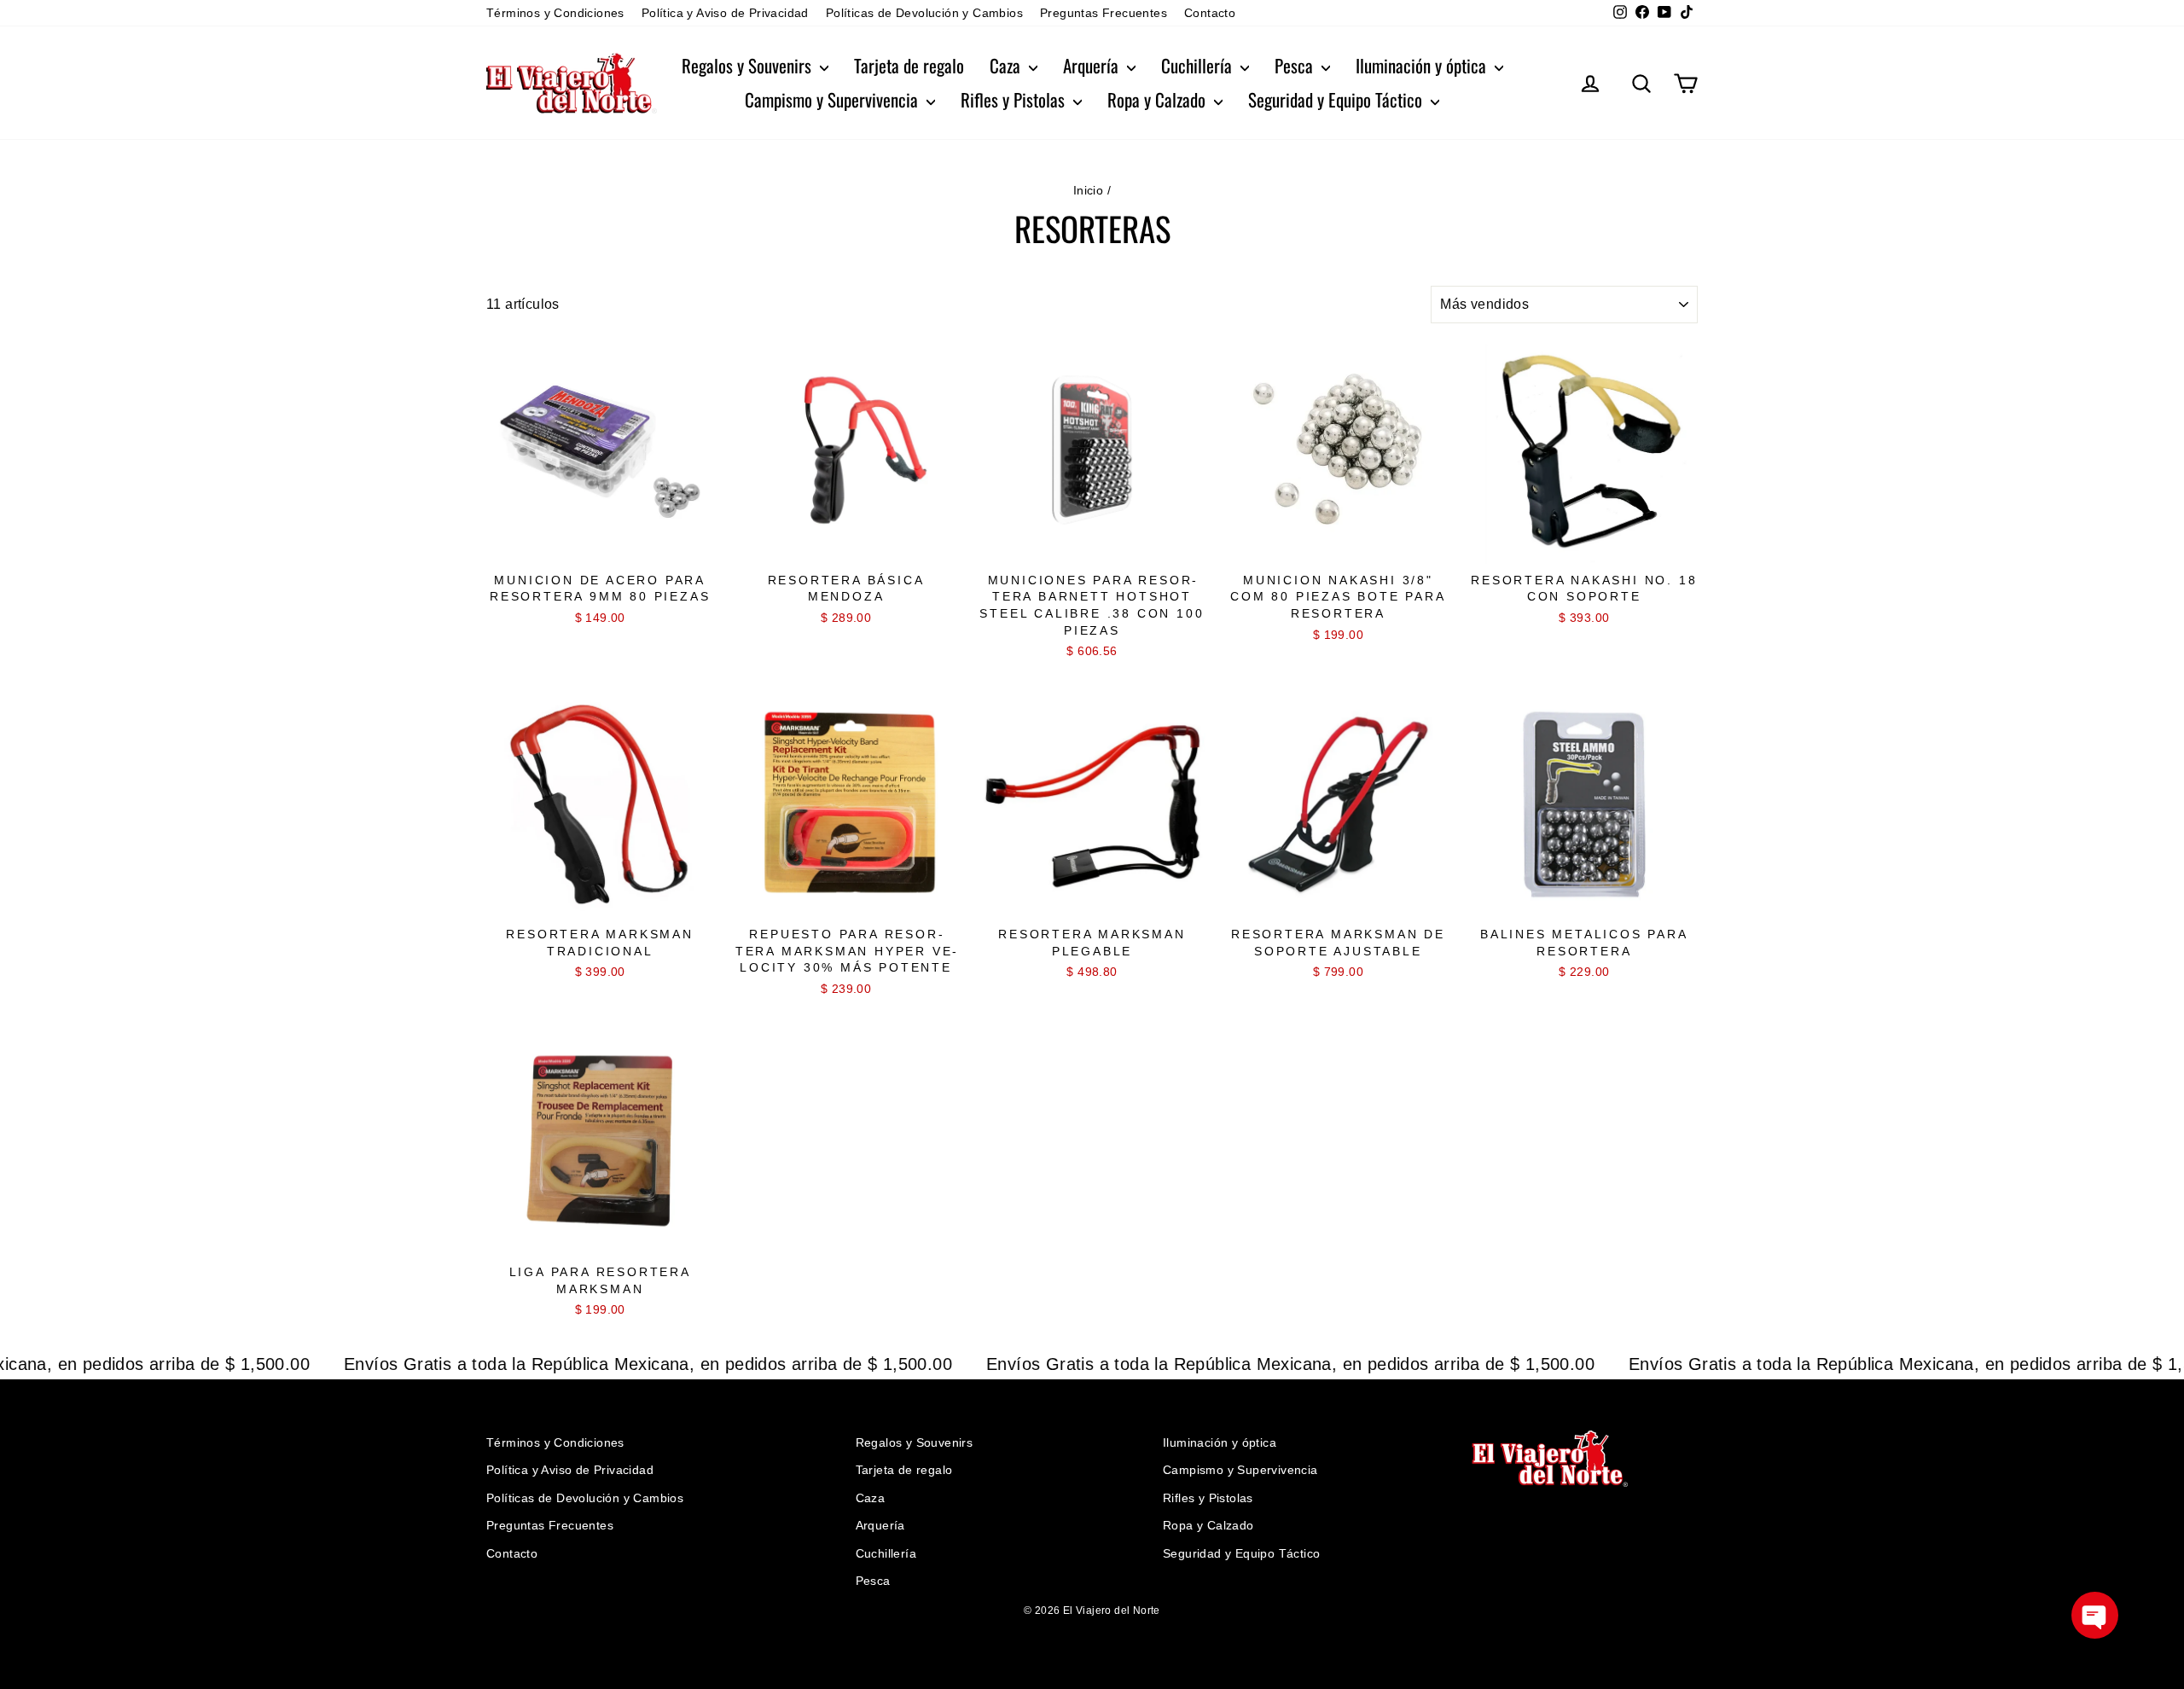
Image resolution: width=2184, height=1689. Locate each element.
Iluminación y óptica (1423, 65)
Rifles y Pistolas (1015, 99)
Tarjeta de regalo (909, 65)
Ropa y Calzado (1159, 99)
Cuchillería (1199, 65)
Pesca (1296, 65)
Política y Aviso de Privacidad (725, 13)
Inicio (1088, 190)
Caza (1007, 65)
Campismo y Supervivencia (834, 99)
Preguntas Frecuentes (1104, 13)
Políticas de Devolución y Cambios (924, 13)
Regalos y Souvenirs (749, 65)
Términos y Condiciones (555, 13)
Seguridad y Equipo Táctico (1337, 99)
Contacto (1210, 13)
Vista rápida (600, 546)
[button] (2095, 1615)
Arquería (1093, 65)
